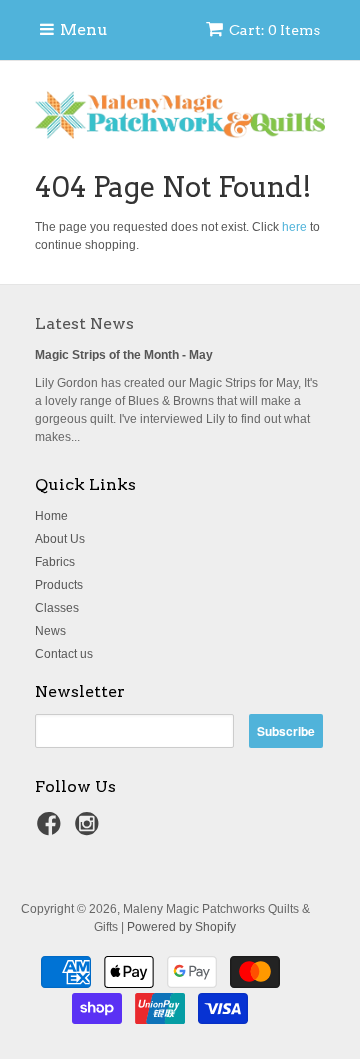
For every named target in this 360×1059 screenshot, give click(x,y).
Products (59, 585)
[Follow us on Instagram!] (90, 830)
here (294, 227)
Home (51, 516)
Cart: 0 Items (274, 30)
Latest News (84, 323)
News (50, 631)
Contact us (64, 654)
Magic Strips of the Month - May (124, 355)
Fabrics (55, 562)
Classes (57, 608)
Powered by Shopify (181, 927)
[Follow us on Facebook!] (52, 830)
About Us (60, 539)
